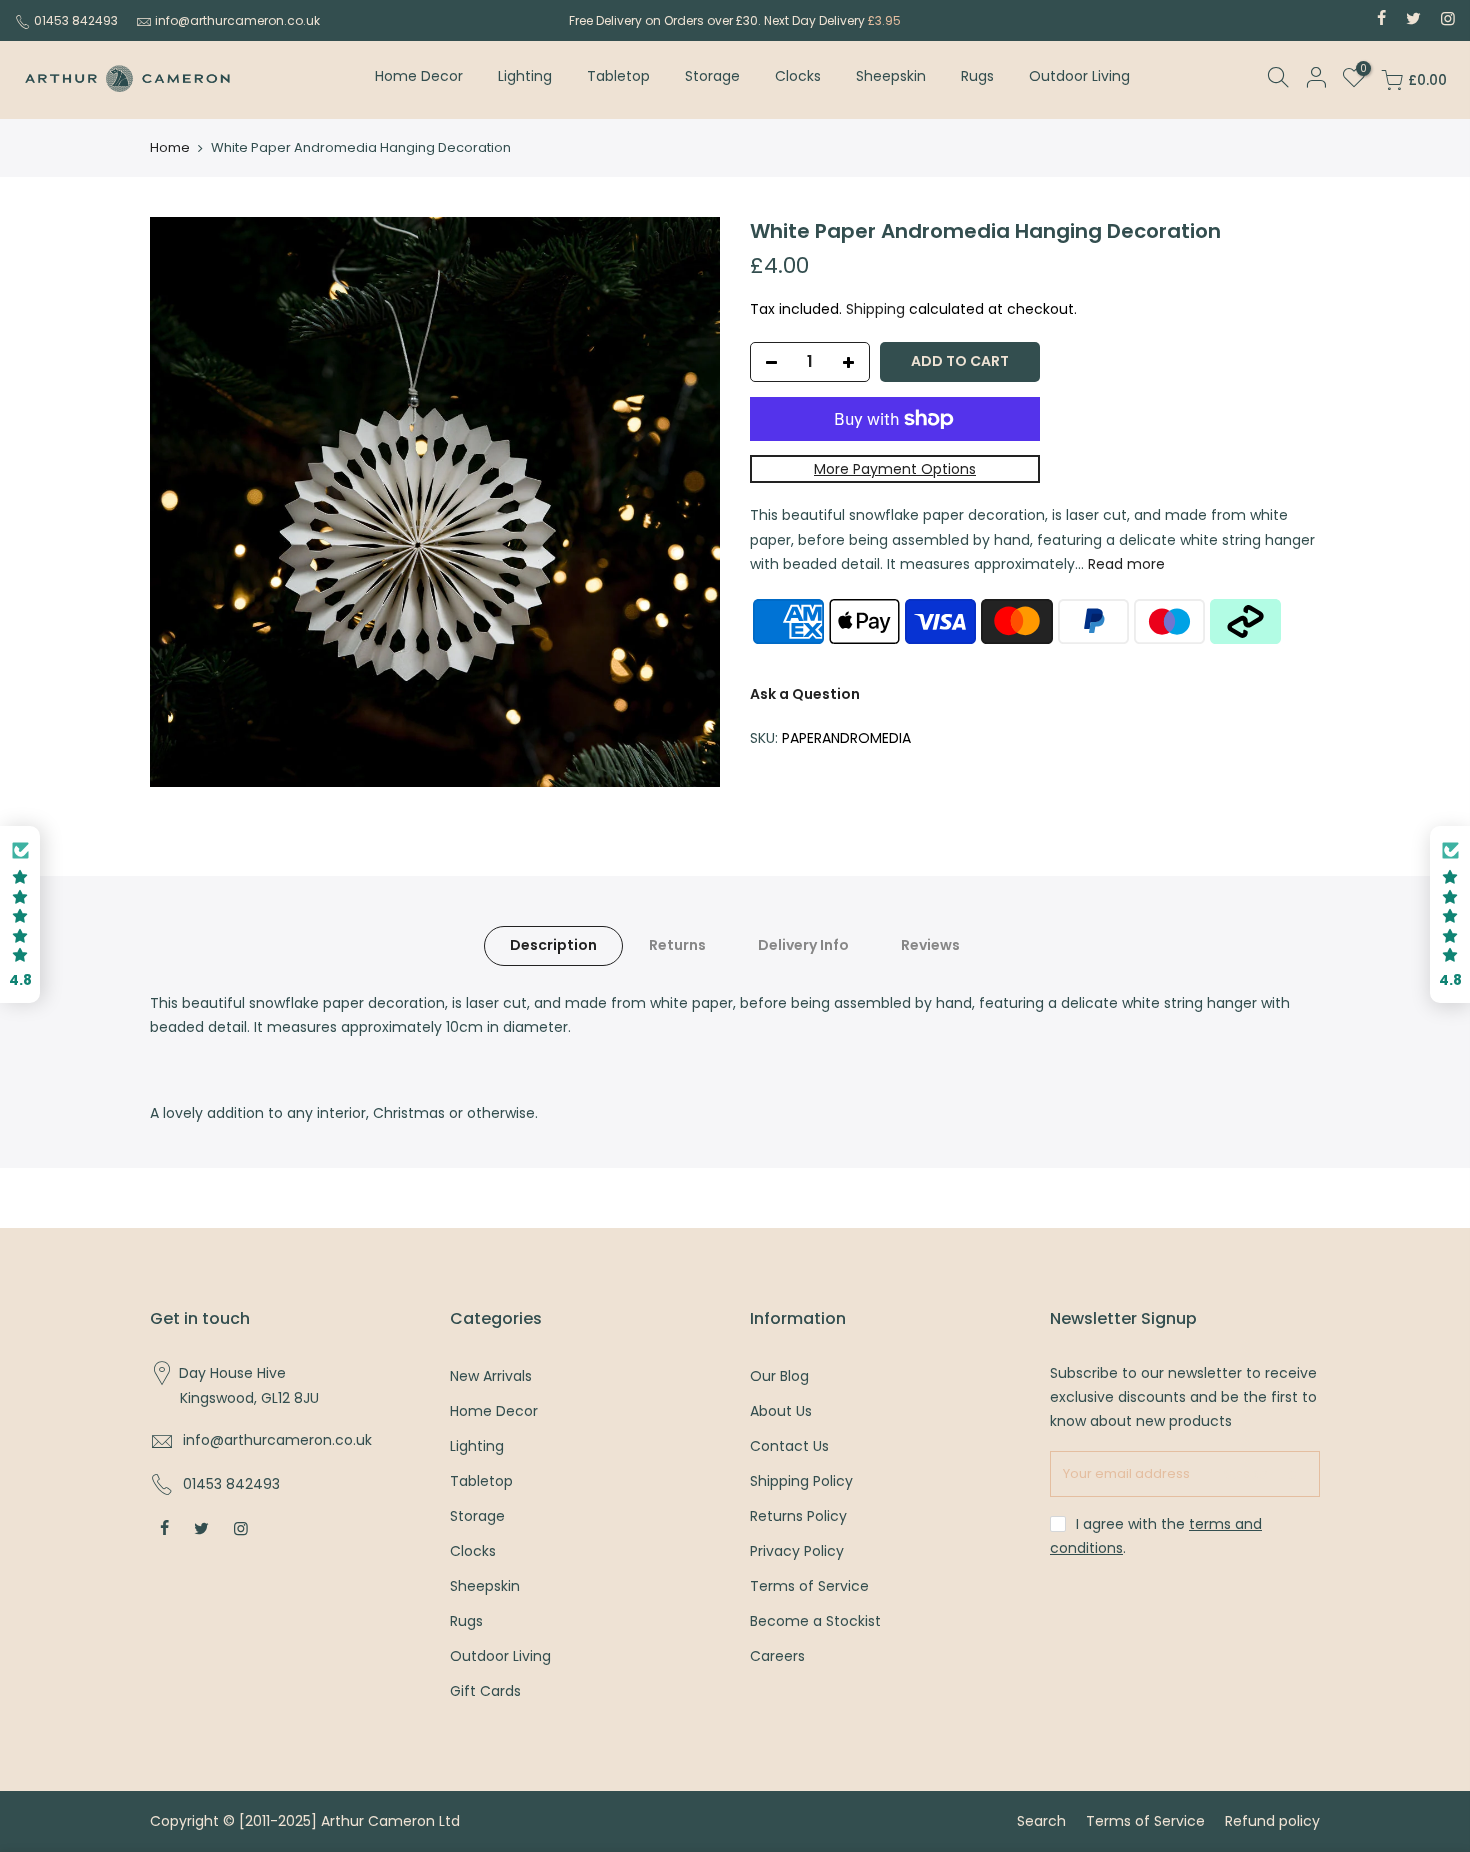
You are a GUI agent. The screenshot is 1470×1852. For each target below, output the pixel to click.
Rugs (977, 76)
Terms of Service (809, 1586)
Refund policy (1272, 1821)
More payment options (895, 469)
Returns (677, 945)
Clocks (798, 76)
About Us (781, 1411)
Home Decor (419, 76)
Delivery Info (803, 945)
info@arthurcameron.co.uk (237, 20)
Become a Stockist (815, 1621)
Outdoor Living (1079, 76)
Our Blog (779, 1376)
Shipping (875, 309)
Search (1041, 1821)
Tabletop (618, 76)
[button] (20, 914)
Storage (712, 76)
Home (170, 148)
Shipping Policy (801, 1481)
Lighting (525, 76)
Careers (777, 1656)
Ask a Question (805, 694)
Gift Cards (485, 1691)
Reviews (930, 945)
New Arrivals (491, 1376)
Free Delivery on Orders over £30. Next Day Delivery (735, 20)
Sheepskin (891, 76)
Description (553, 945)
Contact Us (789, 1446)
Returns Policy (798, 1516)
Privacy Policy (797, 1551)
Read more (1124, 564)
